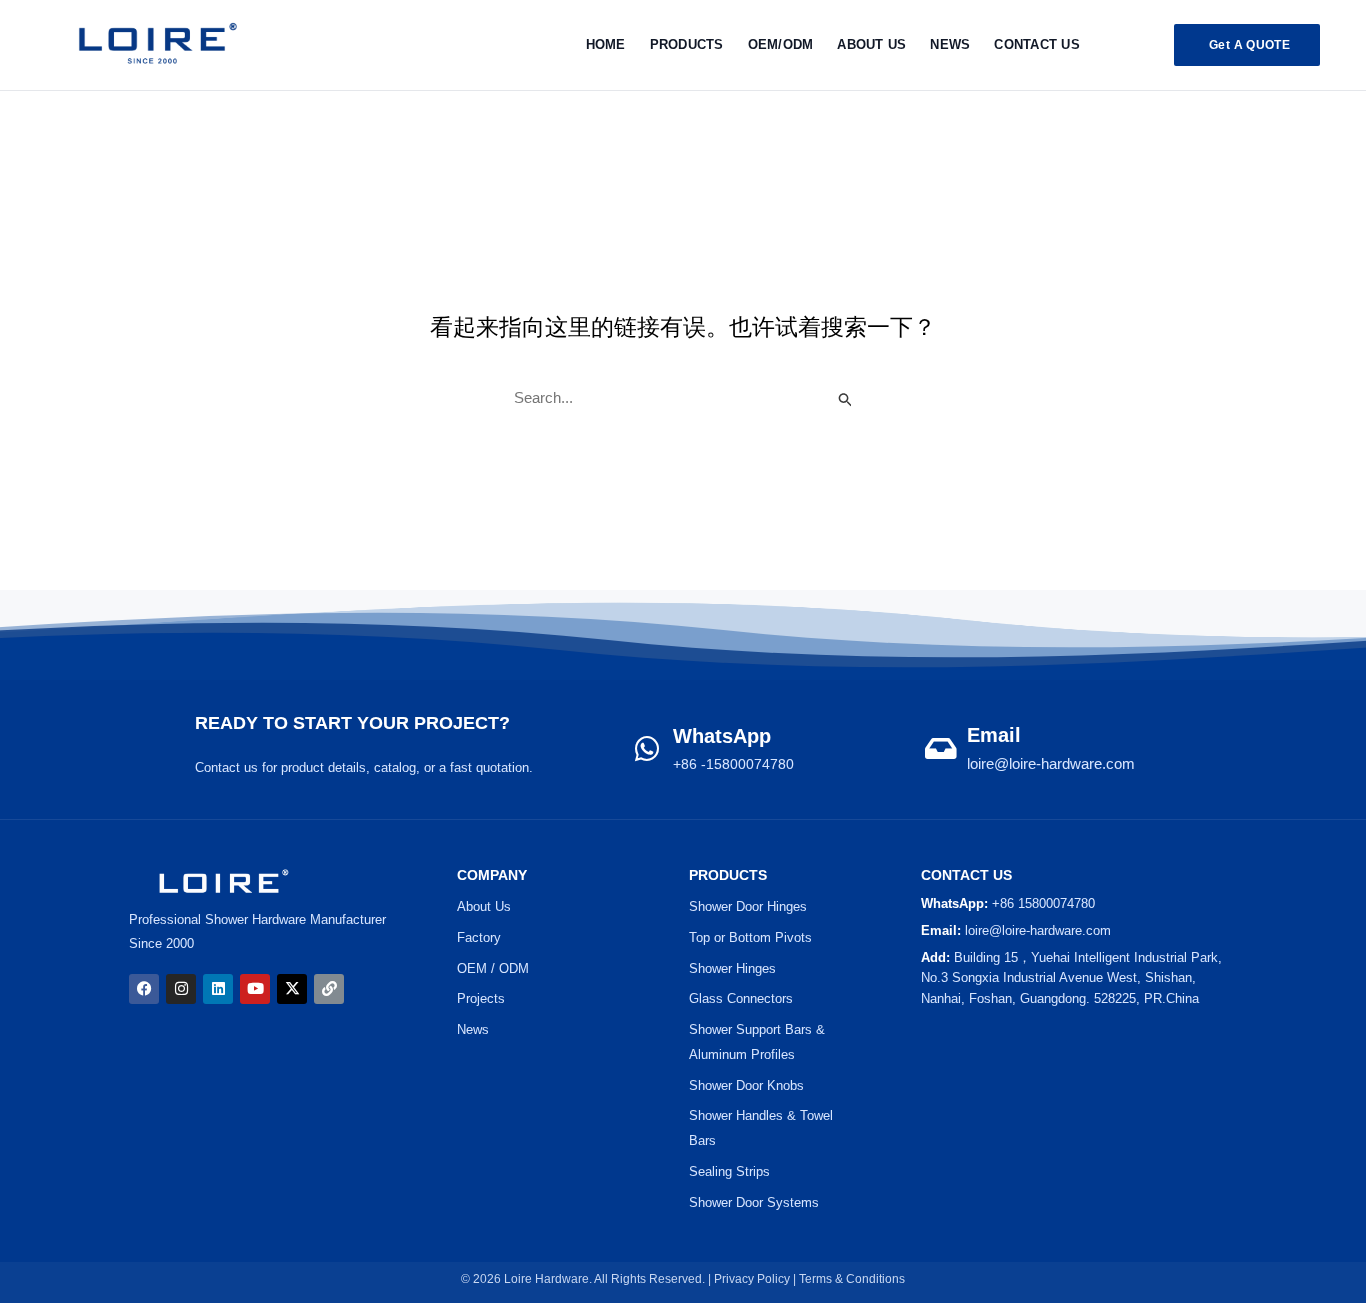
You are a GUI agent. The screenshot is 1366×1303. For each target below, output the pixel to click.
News (950, 44)
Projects (481, 998)
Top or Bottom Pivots (750, 937)
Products (687, 44)
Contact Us (1037, 44)
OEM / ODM (493, 968)
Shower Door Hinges (748, 906)
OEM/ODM (781, 44)
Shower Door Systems (754, 1202)
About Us (871, 44)
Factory (479, 937)
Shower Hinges (732, 968)
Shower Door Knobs (746, 1085)
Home (606, 44)
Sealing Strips (729, 1171)
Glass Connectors (741, 998)
